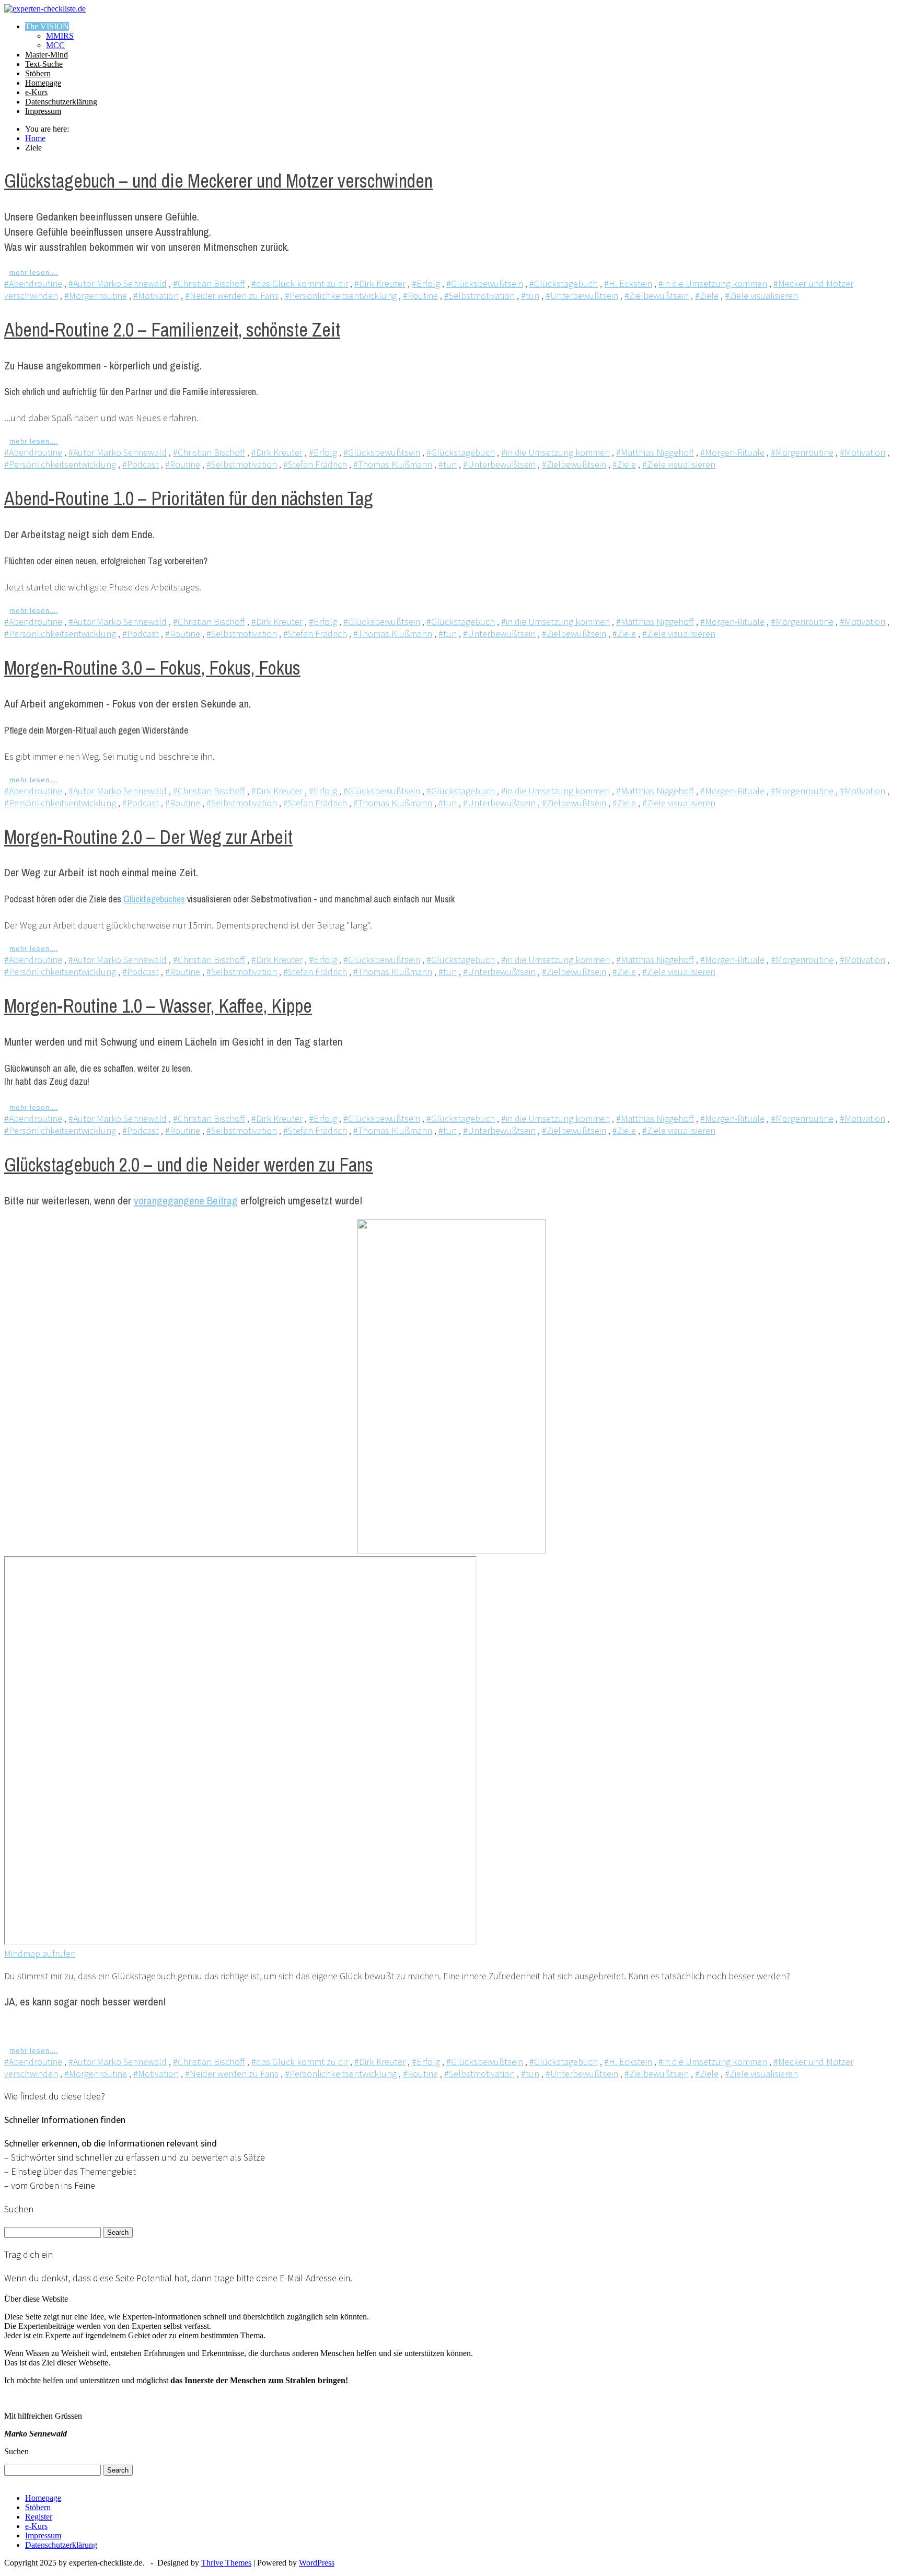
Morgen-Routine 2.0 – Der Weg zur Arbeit (148, 837)
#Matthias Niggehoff (655, 452)
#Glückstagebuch (564, 283)
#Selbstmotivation (479, 295)
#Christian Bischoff (209, 283)
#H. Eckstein (628, 283)
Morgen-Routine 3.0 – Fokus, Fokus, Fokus (152, 668)
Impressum (43, 111)
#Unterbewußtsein (582, 295)
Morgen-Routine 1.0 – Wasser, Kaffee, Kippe (158, 1006)
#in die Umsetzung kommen (713, 283)
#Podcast (141, 464)
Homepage (43, 83)
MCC (55, 45)
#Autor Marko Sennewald (118, 283)
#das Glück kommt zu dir (300, 283)
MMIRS (60, 36)
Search (118, 2232)
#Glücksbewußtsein (485, 283)
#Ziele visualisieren (761, 295)
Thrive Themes (226, 2563)
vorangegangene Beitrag (186, 1200)
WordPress (317, 2563)
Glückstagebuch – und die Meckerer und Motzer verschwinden (218, 181)
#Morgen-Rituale (732, 452)
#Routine (420, 295)
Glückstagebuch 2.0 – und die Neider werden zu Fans (189, 1165)
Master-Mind (47, 55)
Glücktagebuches (154, 899)
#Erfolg (426, 283)
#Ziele (707, 295)
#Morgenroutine (96, 295)
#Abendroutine (33, 283)
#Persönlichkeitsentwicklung (341, 295)
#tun (530, 295)
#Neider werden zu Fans (232, 295)
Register (39, 2517)
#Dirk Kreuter (380, 283)
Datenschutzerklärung (61, 102)
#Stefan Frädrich (315, 464)
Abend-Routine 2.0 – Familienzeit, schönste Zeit (172, 330)
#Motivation (156, 295)
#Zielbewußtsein (657, 295)
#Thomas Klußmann (393, 464)
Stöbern (38, 73)
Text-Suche (44, 64)
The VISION (47, 26)
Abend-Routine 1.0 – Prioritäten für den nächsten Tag (189, 498)
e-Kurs (36, 92)
